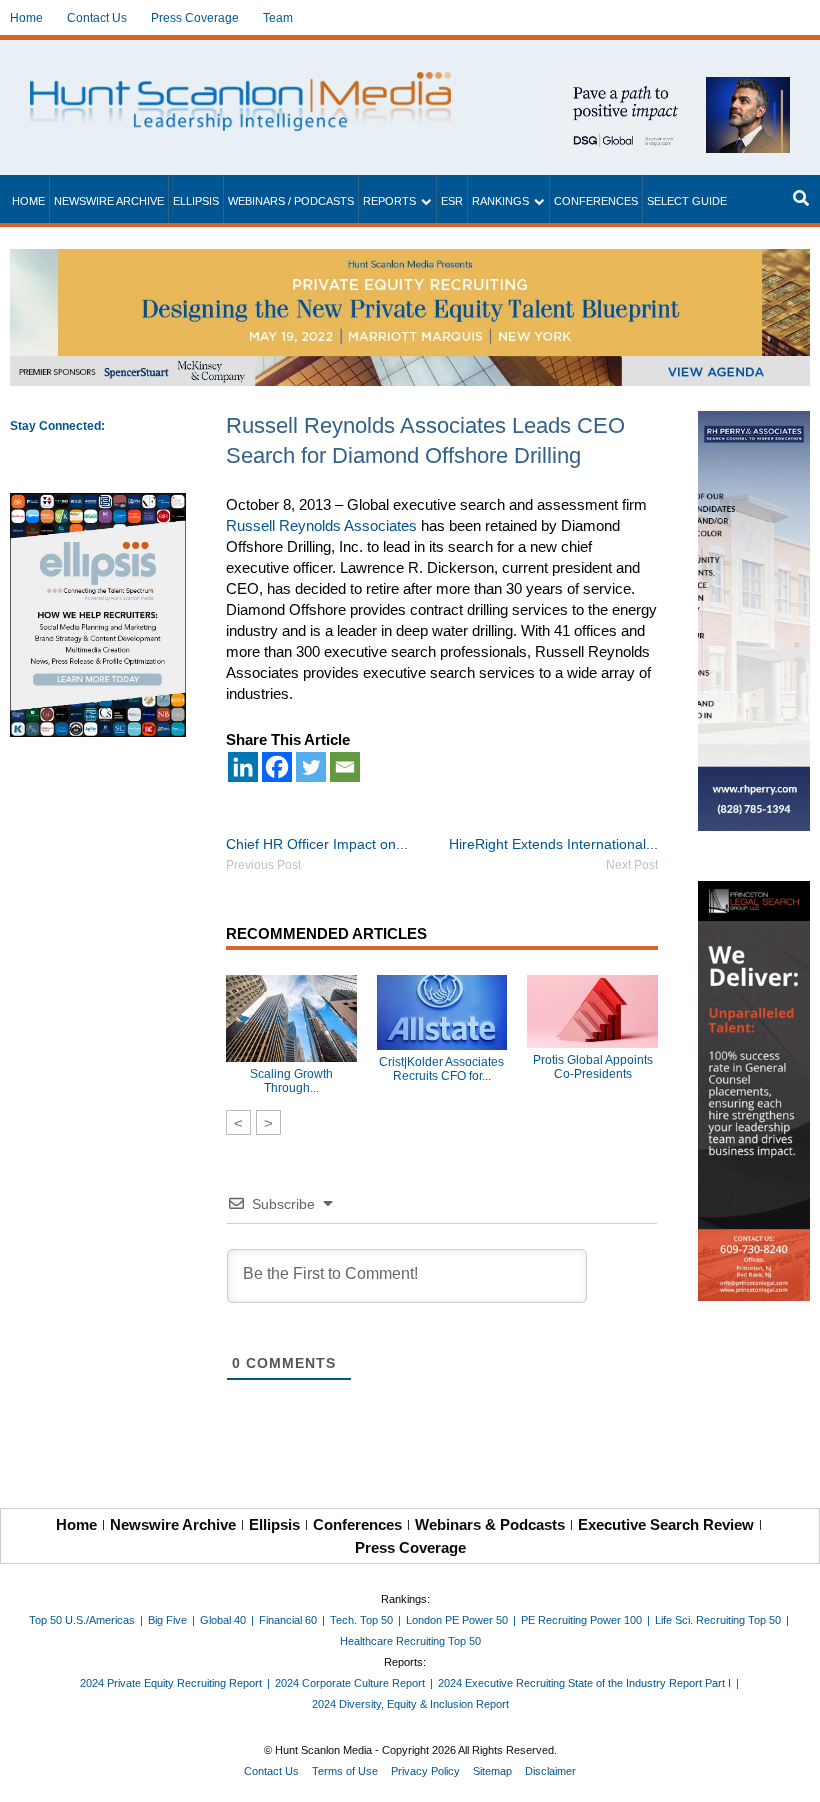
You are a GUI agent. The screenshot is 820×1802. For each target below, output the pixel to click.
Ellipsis (196, 201)
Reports (389, 201)
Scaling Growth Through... (291, 1081)
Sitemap (492, 1771)
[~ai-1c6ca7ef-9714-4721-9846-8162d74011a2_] (674, 87)
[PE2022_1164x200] (410, 259)
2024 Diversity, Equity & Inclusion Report (410, 1704)
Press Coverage (195, 18)
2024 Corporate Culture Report (350, 1683)
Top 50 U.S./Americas (82, 1620)
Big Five (167, 1620)
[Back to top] (791, 1773)
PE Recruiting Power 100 (581, 1620)
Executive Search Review (666, 1524)
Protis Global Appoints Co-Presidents (593, 1067)
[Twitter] (311, 767)
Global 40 (223, 1620)
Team (278, 18)
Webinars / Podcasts (291, 201)
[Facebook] (277, 767)
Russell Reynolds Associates (321, 525)
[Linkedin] (243, 767)
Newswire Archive (109, 201)
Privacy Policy (425, 1771)
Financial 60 (288, 1620)
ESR (452, 201)
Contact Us (97, 18)
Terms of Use (345, 1771)
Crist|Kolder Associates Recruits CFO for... (441, 1069)
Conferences (596, 201)
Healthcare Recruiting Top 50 (410, 1641)
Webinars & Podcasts (490, 1524)
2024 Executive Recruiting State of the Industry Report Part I (584, 1683)
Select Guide (687, 201)
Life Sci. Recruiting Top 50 (718, 1620)
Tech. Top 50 (361, 1620)
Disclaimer (550, 1771)
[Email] (345, 767)
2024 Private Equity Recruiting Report (171, 1683)
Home (26, 18)
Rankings (500, 201)
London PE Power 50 (457, 1620)
